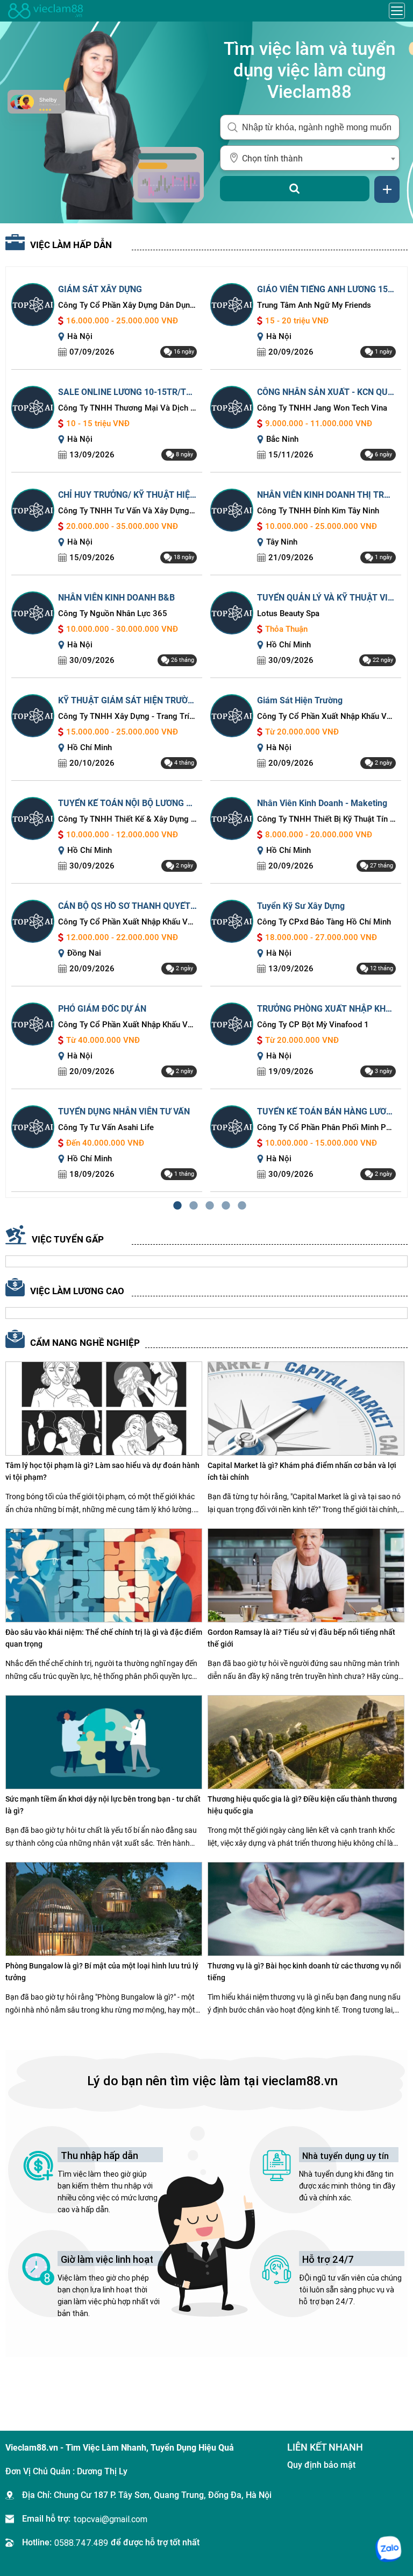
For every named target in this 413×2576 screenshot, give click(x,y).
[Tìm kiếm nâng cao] (387, 189)
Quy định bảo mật (321, 2465)
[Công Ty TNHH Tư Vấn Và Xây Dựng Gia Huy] (33, 509)
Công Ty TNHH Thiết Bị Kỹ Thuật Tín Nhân (326, 819)
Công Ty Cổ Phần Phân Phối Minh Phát (326, 1127)
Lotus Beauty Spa (288, 613)
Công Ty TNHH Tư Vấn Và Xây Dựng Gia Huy (127, 511)
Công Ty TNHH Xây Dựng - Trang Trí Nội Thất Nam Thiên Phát (127, 716)
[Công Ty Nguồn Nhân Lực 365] (33, 612)
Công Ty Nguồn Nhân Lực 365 (113, 613)
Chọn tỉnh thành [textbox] (272, 158)
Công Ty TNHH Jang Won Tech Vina (322, 408)
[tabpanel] (206, 732)
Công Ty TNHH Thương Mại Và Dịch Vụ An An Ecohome (127, 408)
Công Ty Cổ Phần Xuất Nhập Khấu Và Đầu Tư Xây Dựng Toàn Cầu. (326, 716)
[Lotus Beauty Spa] (232, 612)
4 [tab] (223, 1206)
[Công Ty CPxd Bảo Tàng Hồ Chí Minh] (232, 920)
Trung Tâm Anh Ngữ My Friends (314, 305)
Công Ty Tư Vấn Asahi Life (106, 1127)
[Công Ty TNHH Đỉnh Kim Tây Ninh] (232, 509)
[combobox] (310, 158)
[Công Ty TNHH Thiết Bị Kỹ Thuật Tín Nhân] (232, 818)
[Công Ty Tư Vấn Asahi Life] (33, 1126)
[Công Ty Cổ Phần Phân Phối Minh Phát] (232, 1126)
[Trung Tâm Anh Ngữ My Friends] (232, 304)
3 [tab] (206, 1206)
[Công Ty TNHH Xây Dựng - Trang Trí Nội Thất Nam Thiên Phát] (33, 715)
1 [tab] (174, 1206)
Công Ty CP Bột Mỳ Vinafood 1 (313, 1025)
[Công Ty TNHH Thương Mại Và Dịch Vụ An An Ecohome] (33, 407)
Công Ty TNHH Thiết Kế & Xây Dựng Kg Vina (127, 819)
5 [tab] (239, 1206)
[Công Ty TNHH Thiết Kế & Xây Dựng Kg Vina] (33, 818)
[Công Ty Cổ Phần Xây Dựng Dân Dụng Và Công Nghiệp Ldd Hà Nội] (33, 304)
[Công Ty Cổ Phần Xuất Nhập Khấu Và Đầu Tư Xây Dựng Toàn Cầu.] (232, 715)
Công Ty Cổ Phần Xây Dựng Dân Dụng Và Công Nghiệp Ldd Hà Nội (127, 305)
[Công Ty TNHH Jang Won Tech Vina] (232, 407)
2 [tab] (190, 1206)
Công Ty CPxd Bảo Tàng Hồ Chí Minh (324, 922)
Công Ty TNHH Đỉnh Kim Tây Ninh (318, 511)
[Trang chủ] (46, 11)
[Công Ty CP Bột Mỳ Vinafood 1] (232, 1023)
